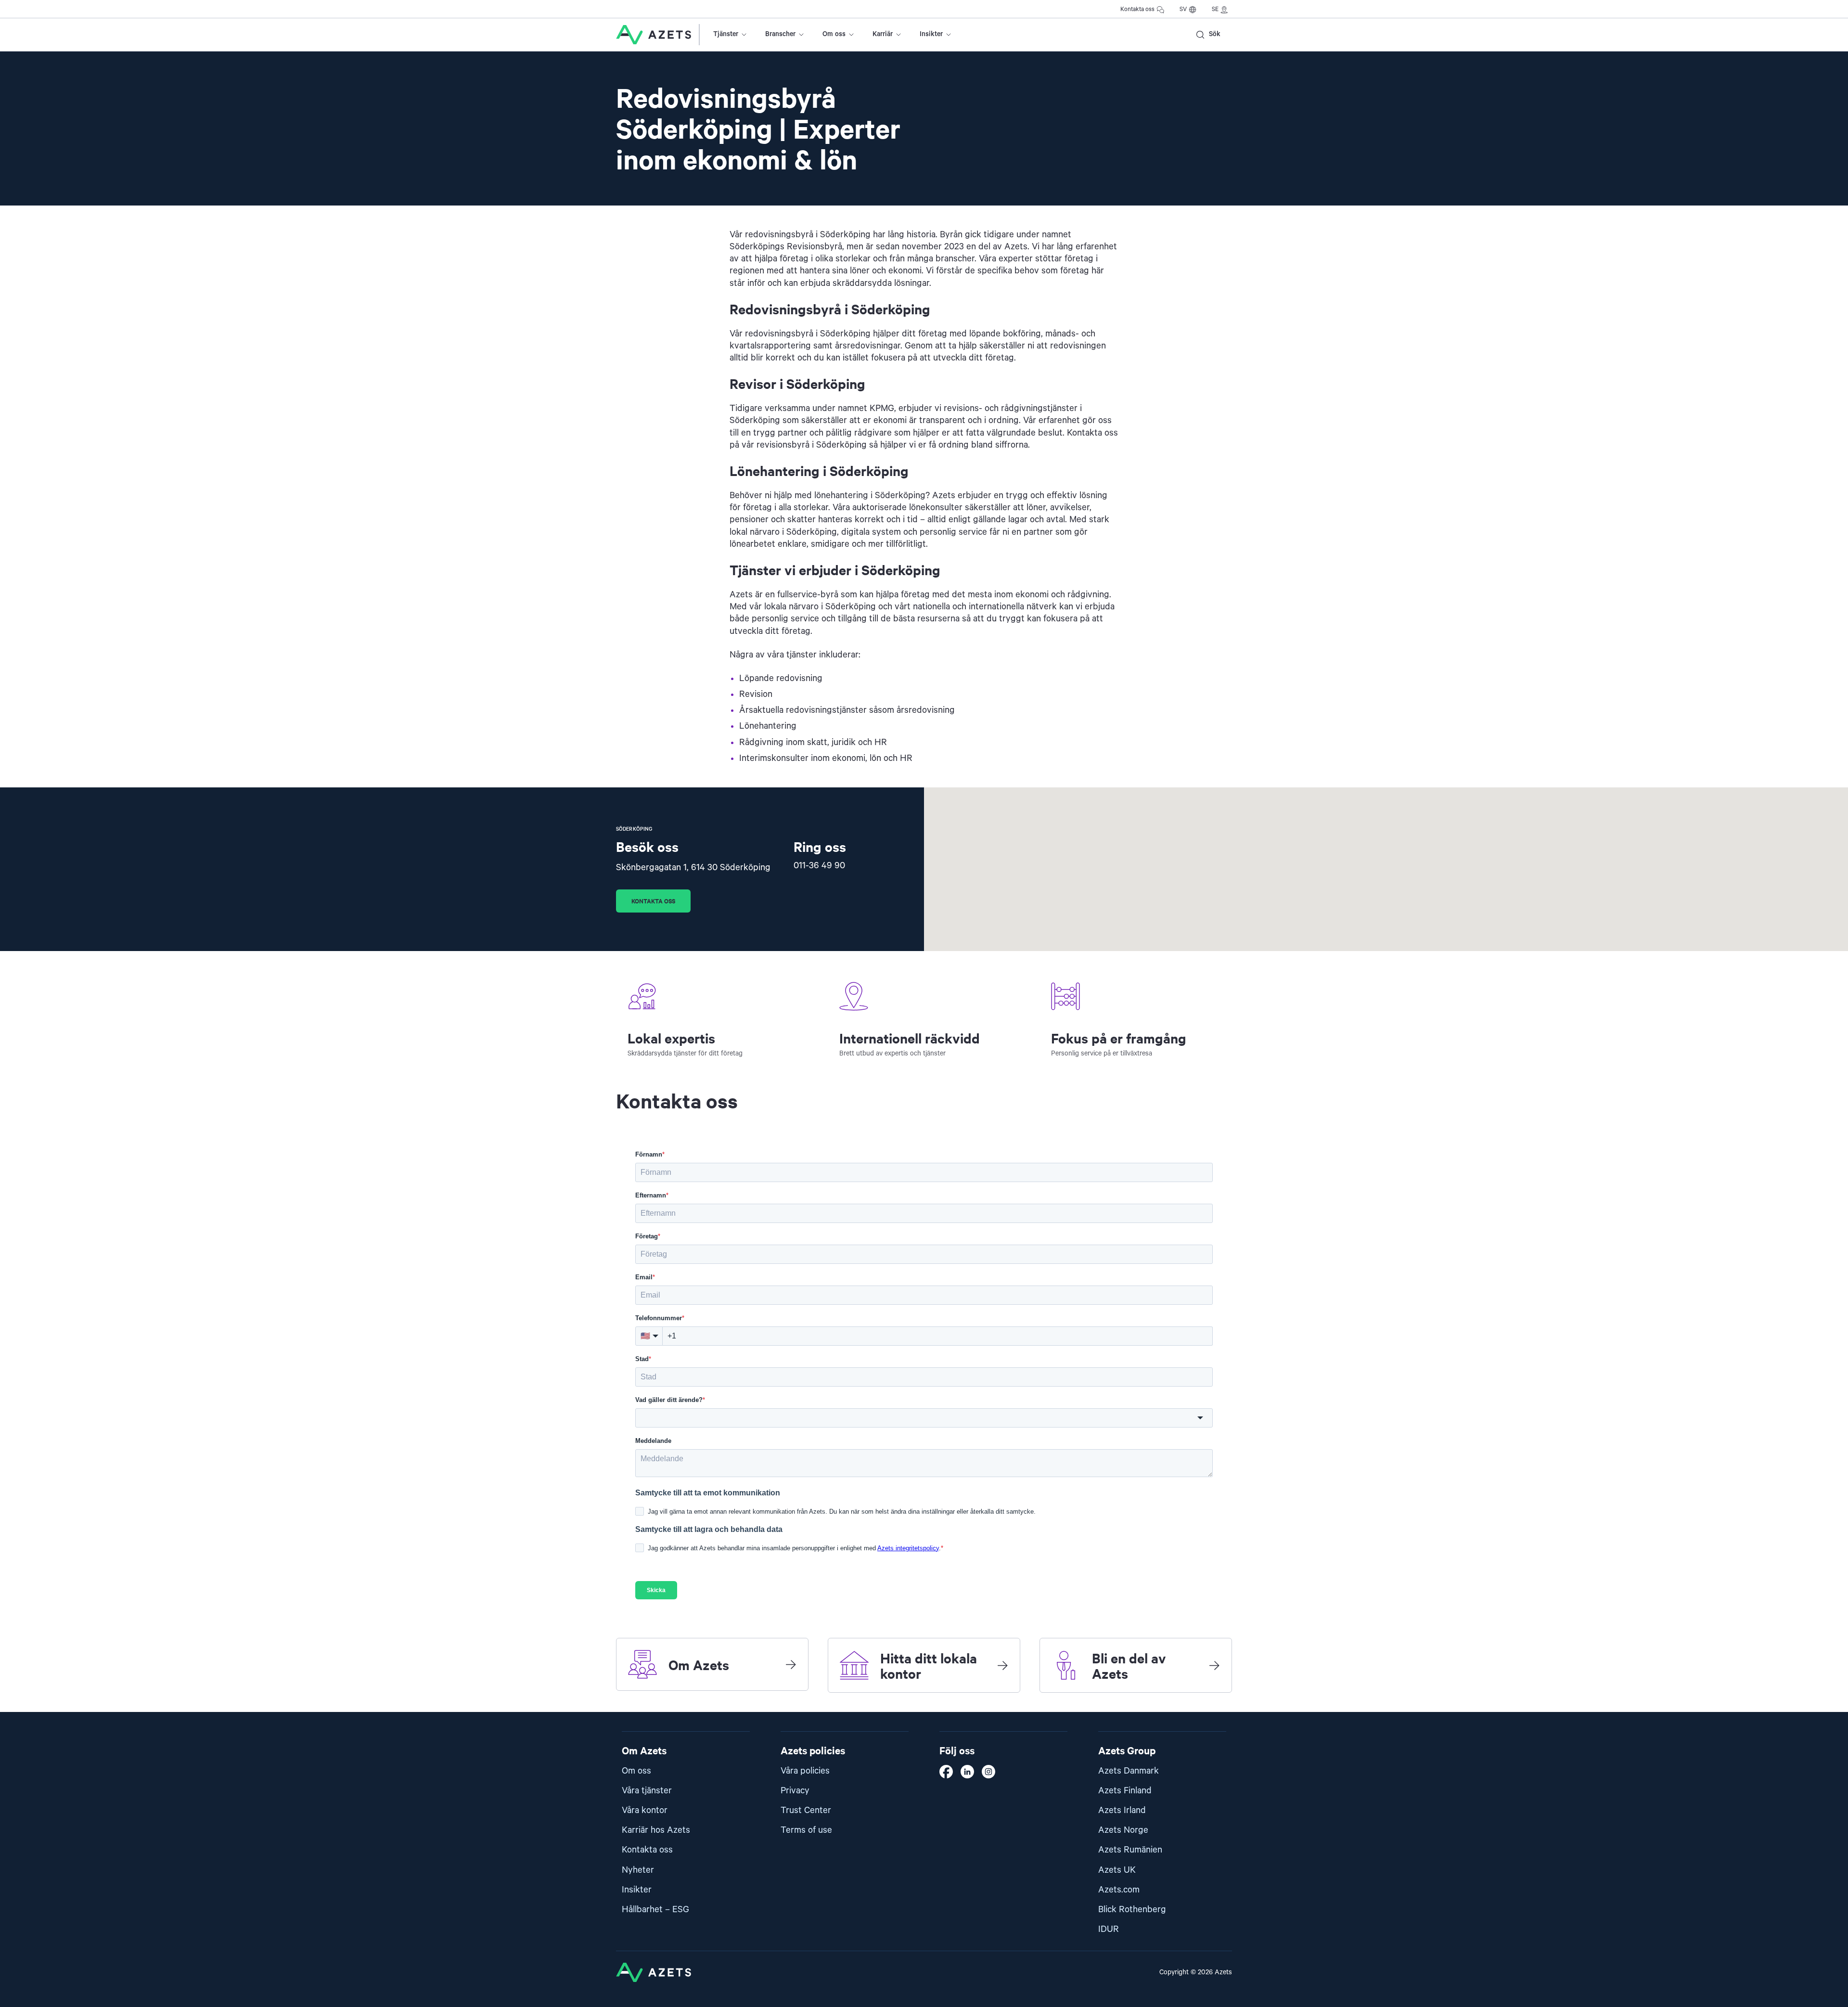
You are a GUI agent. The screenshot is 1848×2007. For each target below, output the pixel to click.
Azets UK (1117, 1870)
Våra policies (805, 1771)
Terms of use (806, 1830)
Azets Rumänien (1130, 1850)
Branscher (780, 34)
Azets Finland (1125, 1791)
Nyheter (638, 1870)
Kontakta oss (1137, 9)
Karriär (883, 34)
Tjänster (726, 34)
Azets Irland (1122, 1810)
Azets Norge (1123, 1830)
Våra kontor (645, 1810)
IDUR (1109, 1929)
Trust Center (806, 1810)
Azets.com (1119, 1890)
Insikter (931, 34)
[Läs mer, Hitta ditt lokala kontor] (1002, 1665)
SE (1215, 9)
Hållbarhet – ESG (655, 1910)
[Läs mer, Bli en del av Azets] (1214, 1665)
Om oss (834, 34)
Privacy (795, 1791)
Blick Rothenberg (1132, 1910)
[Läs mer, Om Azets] (791, 1664)
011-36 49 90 (819, 866)
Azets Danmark (1129, 1771)
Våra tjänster (647, 1791)
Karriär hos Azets (656, 1830)
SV (1183, 9)
